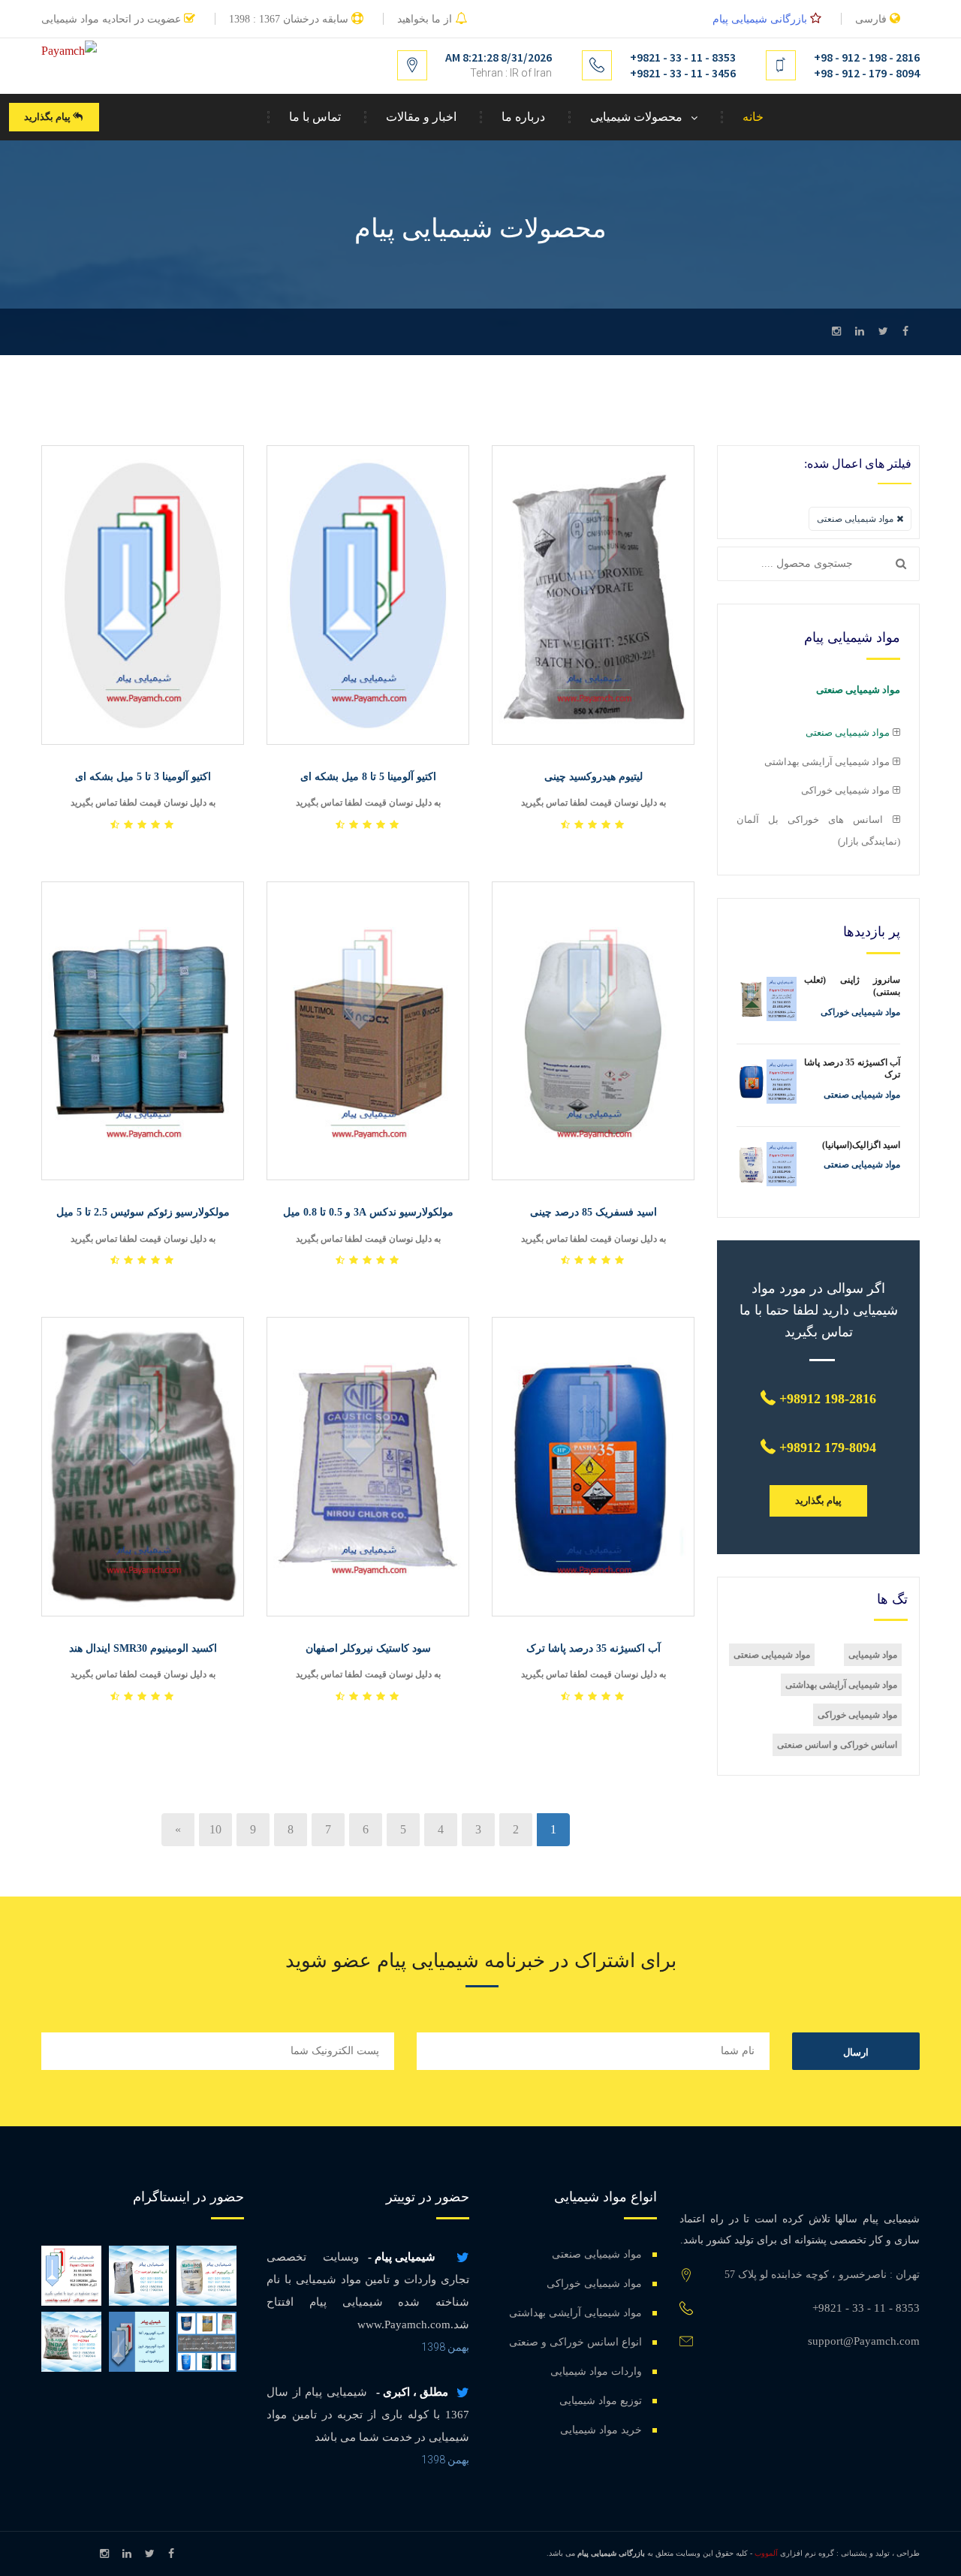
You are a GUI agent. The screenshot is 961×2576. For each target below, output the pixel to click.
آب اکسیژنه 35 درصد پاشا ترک (593, 1648)
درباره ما (523, 117)
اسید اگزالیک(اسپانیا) (861, 1145)
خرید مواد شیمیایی (601, 2430)
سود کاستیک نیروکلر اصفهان (368, 1648)
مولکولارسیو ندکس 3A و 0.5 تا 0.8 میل (368, 1212)
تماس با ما (315, 117)
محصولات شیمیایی (636, 117)
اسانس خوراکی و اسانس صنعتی (837, 1745)
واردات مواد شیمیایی (596, 2371)
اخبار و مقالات (421, 117)
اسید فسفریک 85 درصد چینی (593, 1212)
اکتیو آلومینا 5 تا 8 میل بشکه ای (368, 777)
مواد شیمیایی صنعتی (772, 1655)
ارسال (856, 2052)
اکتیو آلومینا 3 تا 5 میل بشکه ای (143, 777)
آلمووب (766, 2553)
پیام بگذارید (48, 117)
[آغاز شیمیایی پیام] (71, 2276)
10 (215, 1829)
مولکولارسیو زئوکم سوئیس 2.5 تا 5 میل (143, 1212)
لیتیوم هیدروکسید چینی (593, 777)
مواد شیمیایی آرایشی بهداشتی (841, 1685)
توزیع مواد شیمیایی (601, 2401)
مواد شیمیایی (873, 1655)
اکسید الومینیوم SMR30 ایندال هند (143, 1648)
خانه (753, 117)
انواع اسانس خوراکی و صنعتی (575, 2342)
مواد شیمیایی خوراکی (857, 1715)
